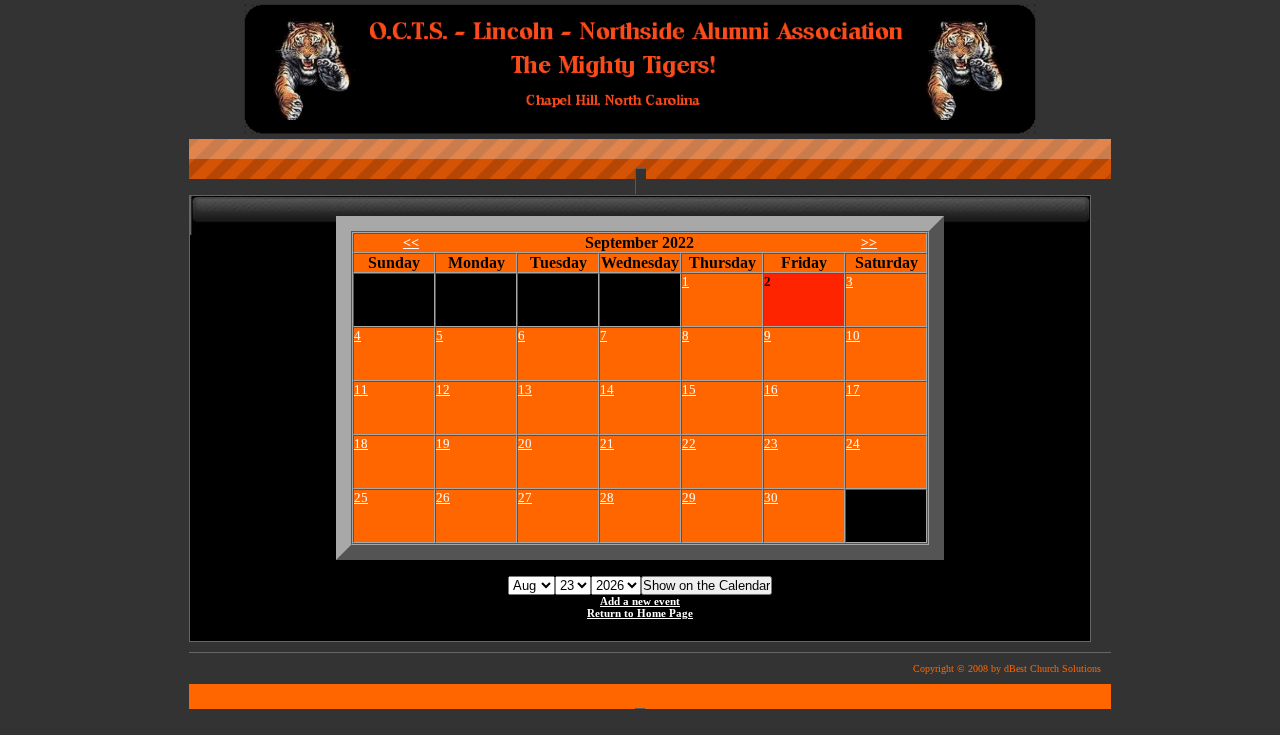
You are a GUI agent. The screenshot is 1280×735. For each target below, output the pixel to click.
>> (869, 242)
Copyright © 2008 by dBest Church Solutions (1007, 668)
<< (411, 242)
